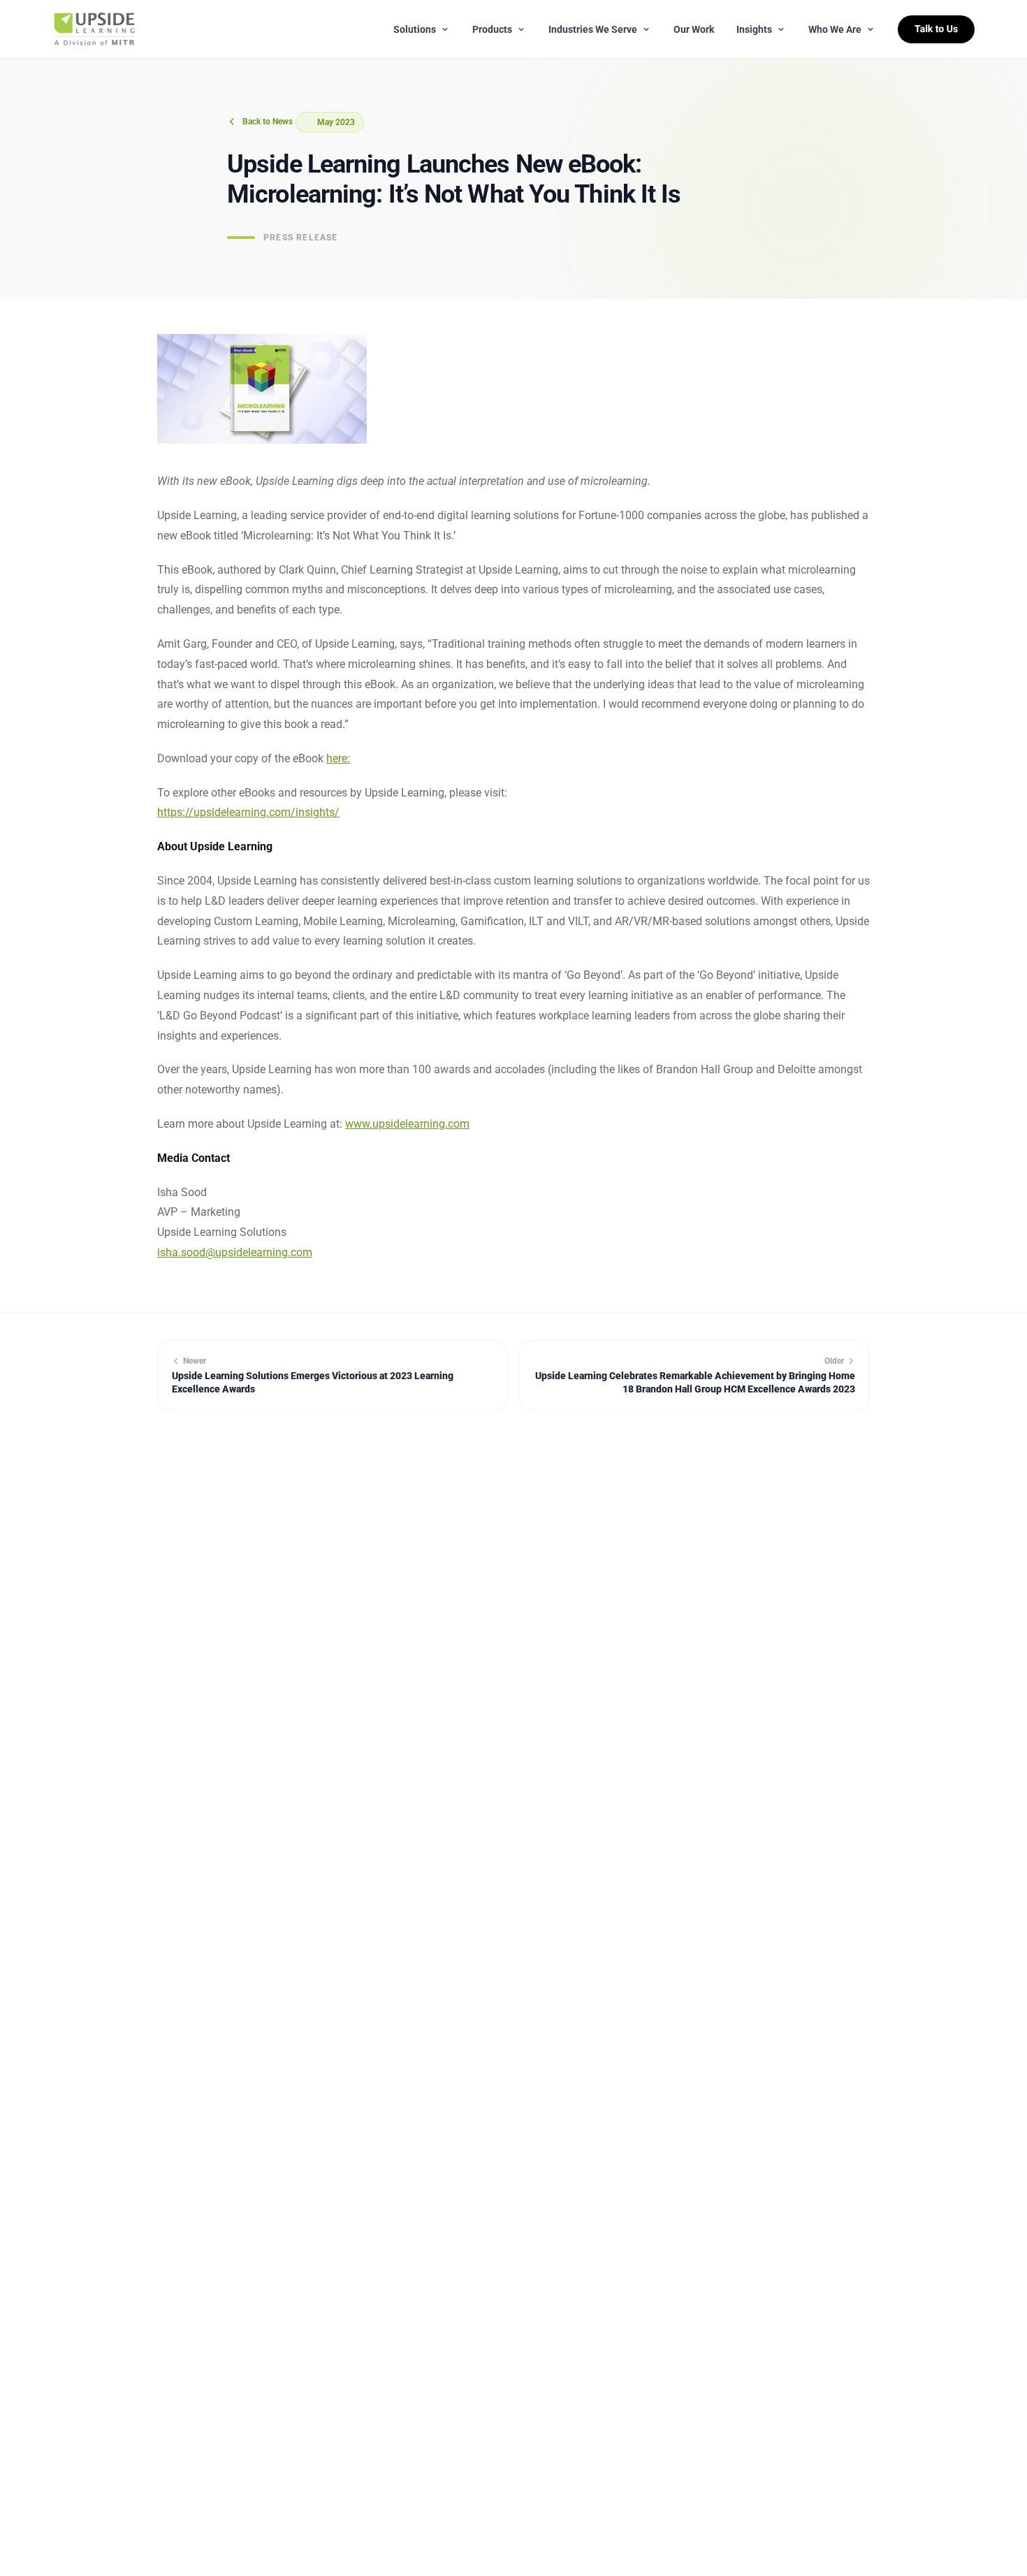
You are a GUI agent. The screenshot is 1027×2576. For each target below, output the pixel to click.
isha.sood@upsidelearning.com (235, 1252)
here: (338, 758)
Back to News (268, 122)
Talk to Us (936, 29)
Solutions (415, 29)
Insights (754, 29)
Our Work (694, 29)
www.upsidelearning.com (407, 1124)
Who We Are (835, 29)
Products (492, 29)
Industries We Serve (593, 29)
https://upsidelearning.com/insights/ (248, 812)
